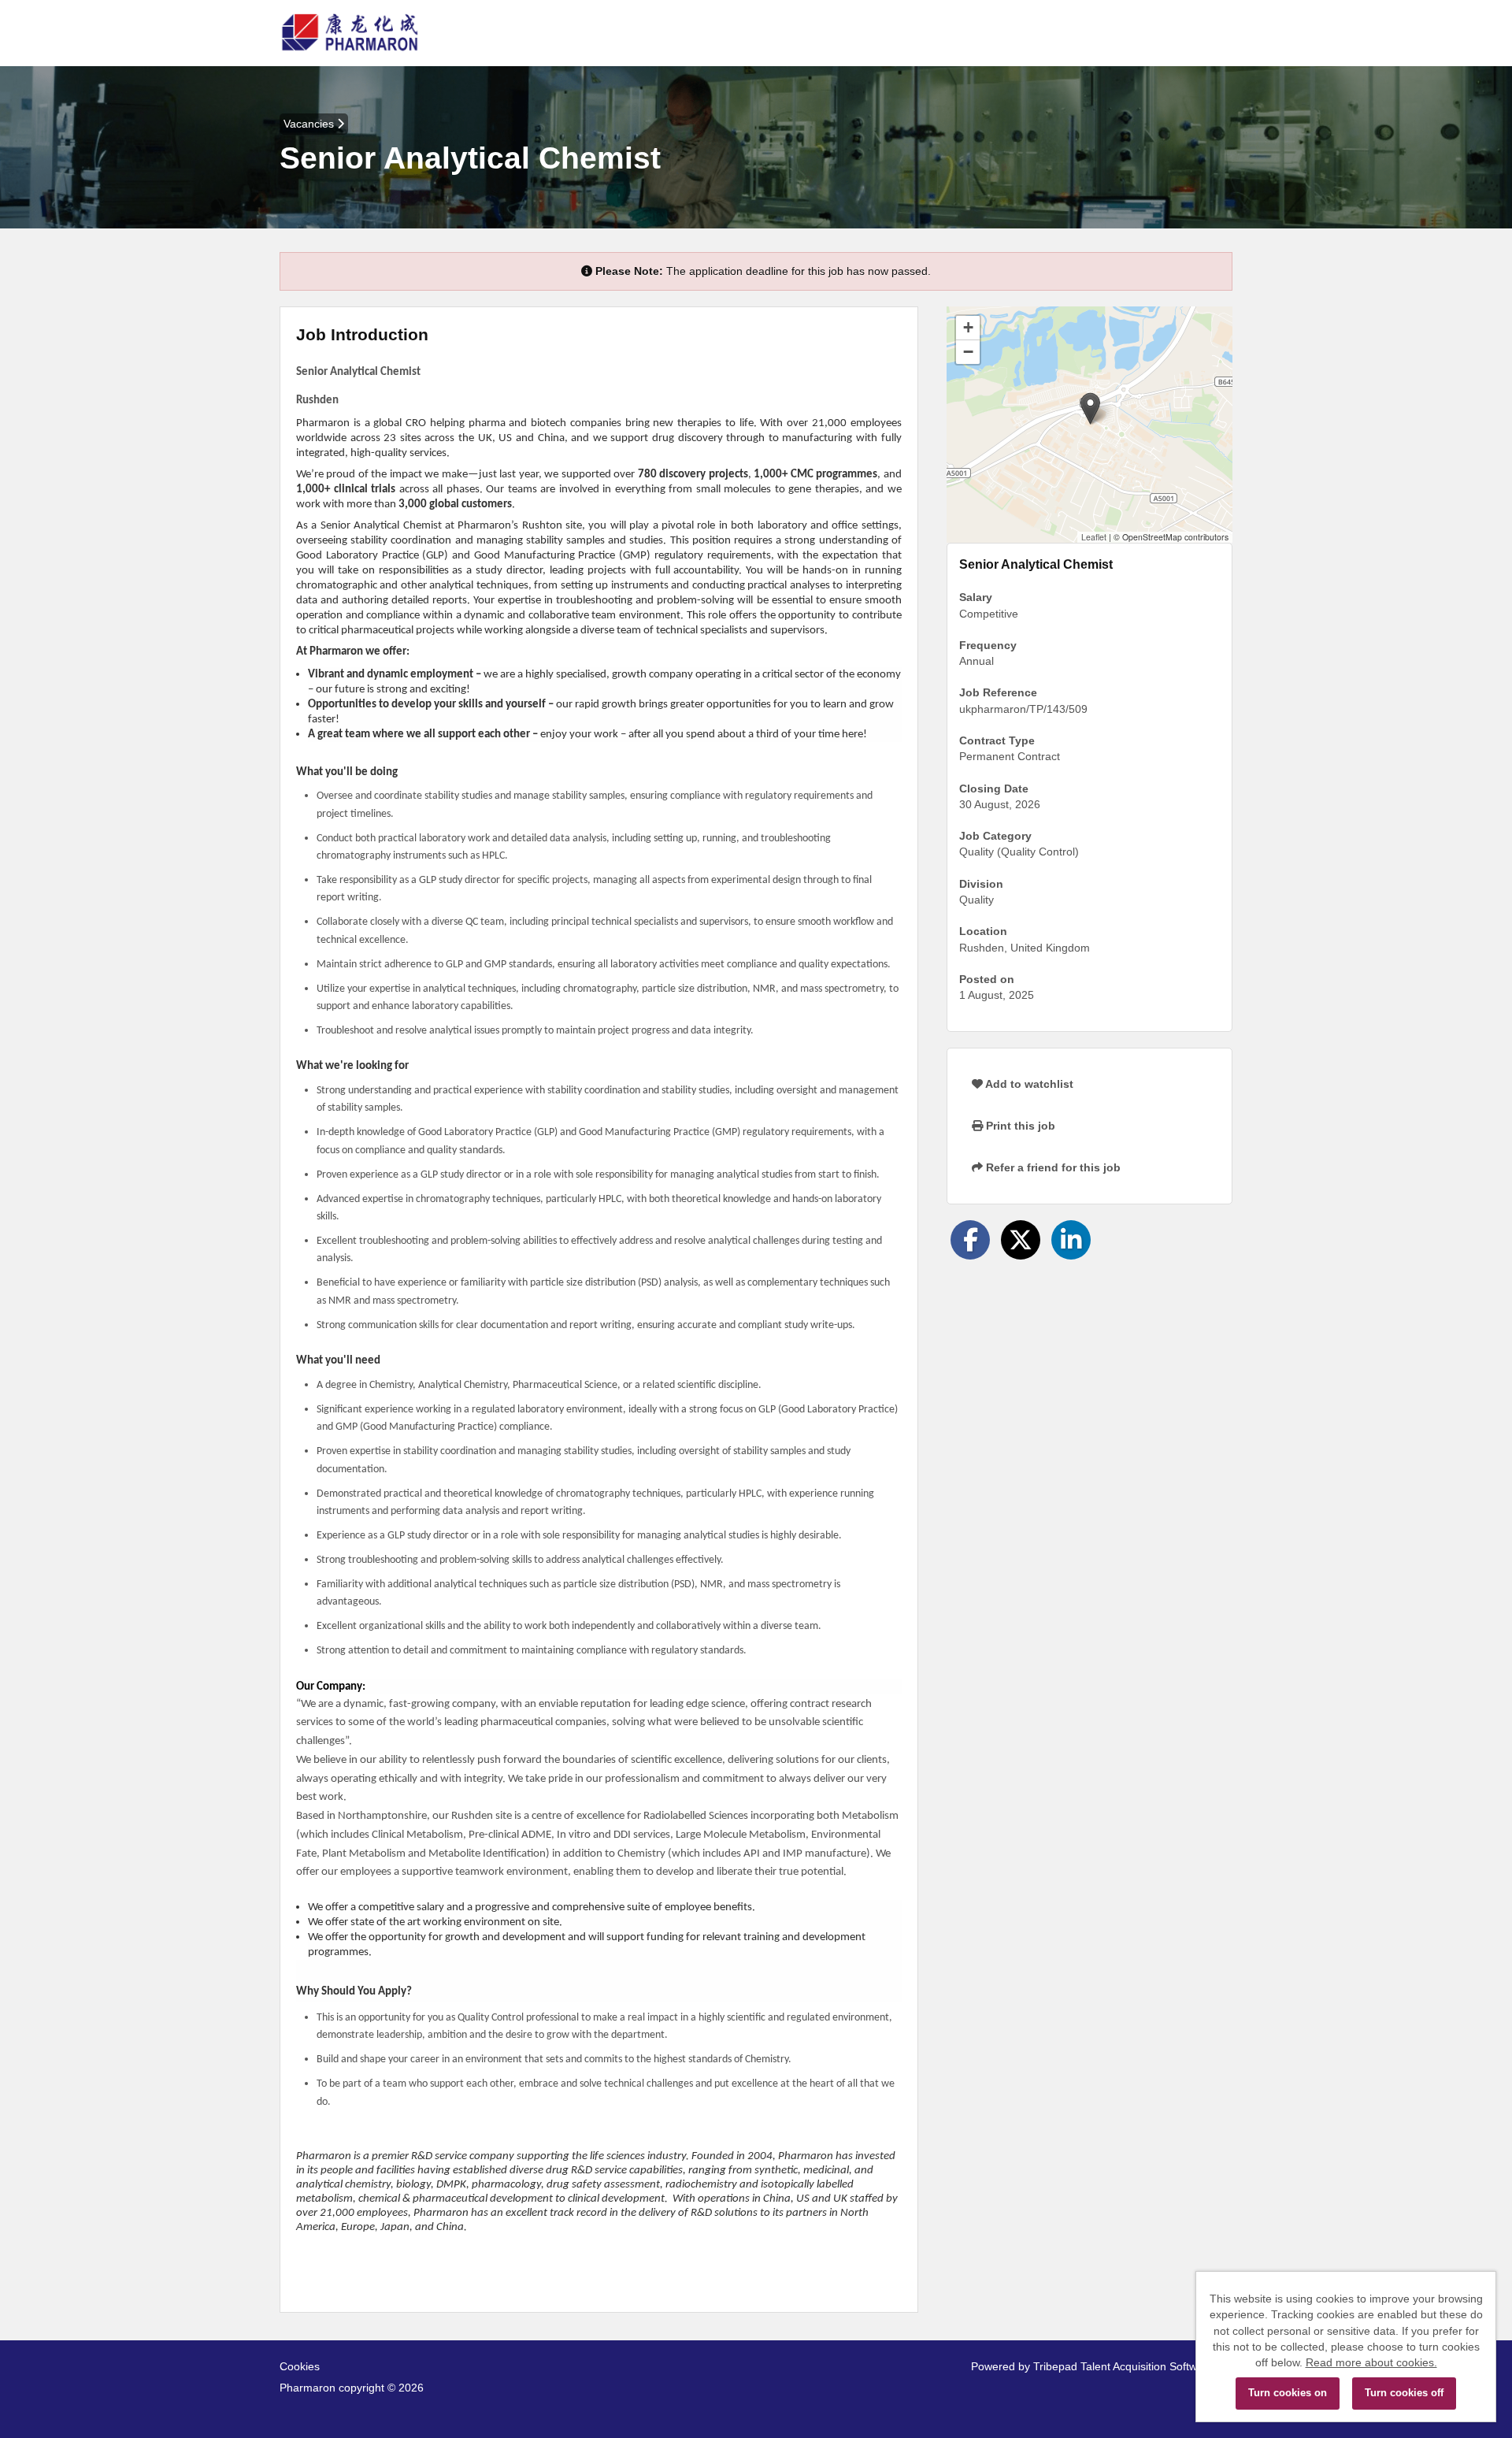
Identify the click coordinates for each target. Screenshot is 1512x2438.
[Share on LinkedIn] (1071, 1240)
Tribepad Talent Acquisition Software (1123, 2366)
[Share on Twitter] (1021, 1240)
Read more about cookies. (1371, 2362)
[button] (1090, 408)
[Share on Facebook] (970, 1240)
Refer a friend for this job (1052, 1167)
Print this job (1019, 1126)
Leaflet (1094, 537)
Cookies (300, 2366)
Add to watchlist (1028, 1084)
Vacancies (310, 124)
